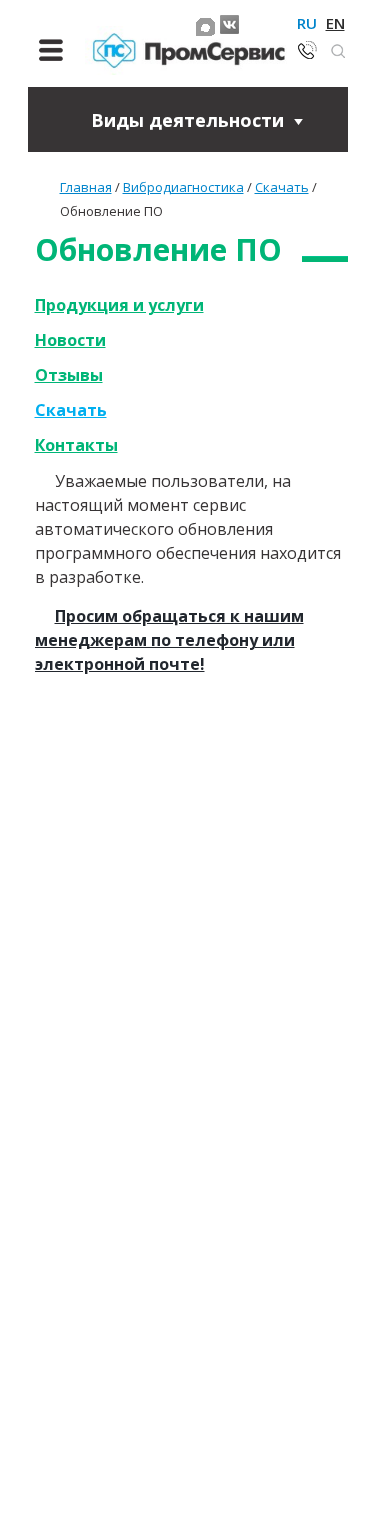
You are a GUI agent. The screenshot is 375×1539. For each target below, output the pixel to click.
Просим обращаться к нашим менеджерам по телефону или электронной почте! (169, 640)
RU (307, 23)
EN (335, 23)
